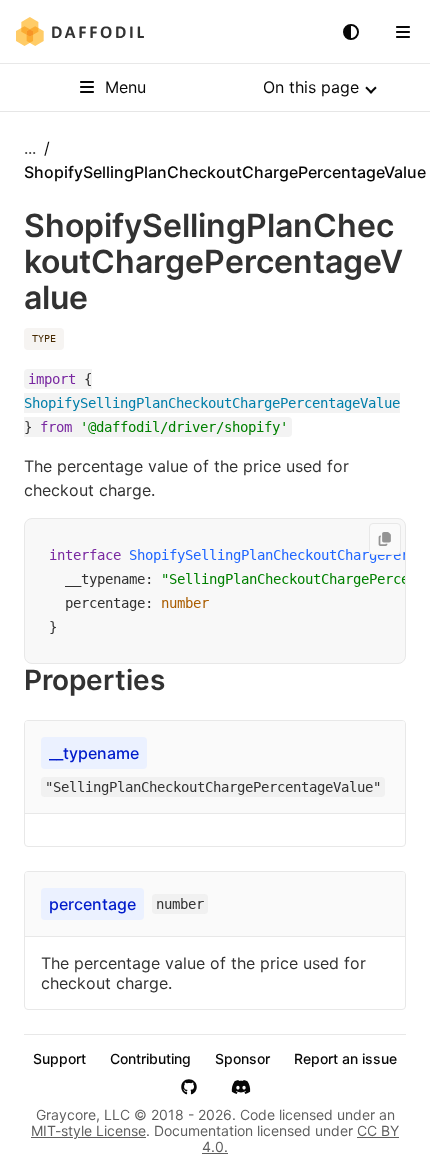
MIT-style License (88, 1130)
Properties (94, 680)
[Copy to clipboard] (385, 539)
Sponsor (242, 1059)
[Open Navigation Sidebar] (403, 32)
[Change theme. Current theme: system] (351, 32)
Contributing (150, 1059)
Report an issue (345, 1059)
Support (59, 1059)
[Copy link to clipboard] (185, 680)
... (30, 148)
